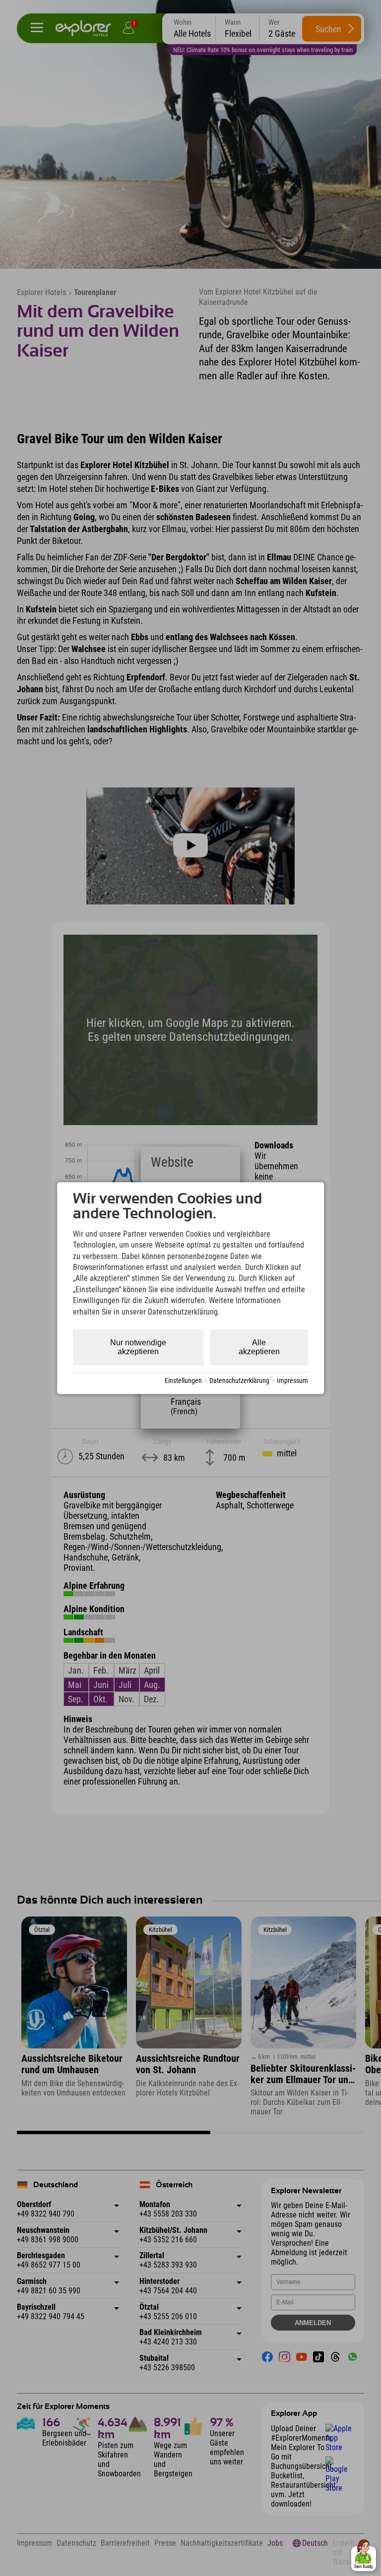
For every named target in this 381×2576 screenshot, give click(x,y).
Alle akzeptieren (259, 1347)
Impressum (292, 1380)
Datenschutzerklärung (239, 1380)
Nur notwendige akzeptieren (138, 1347)
